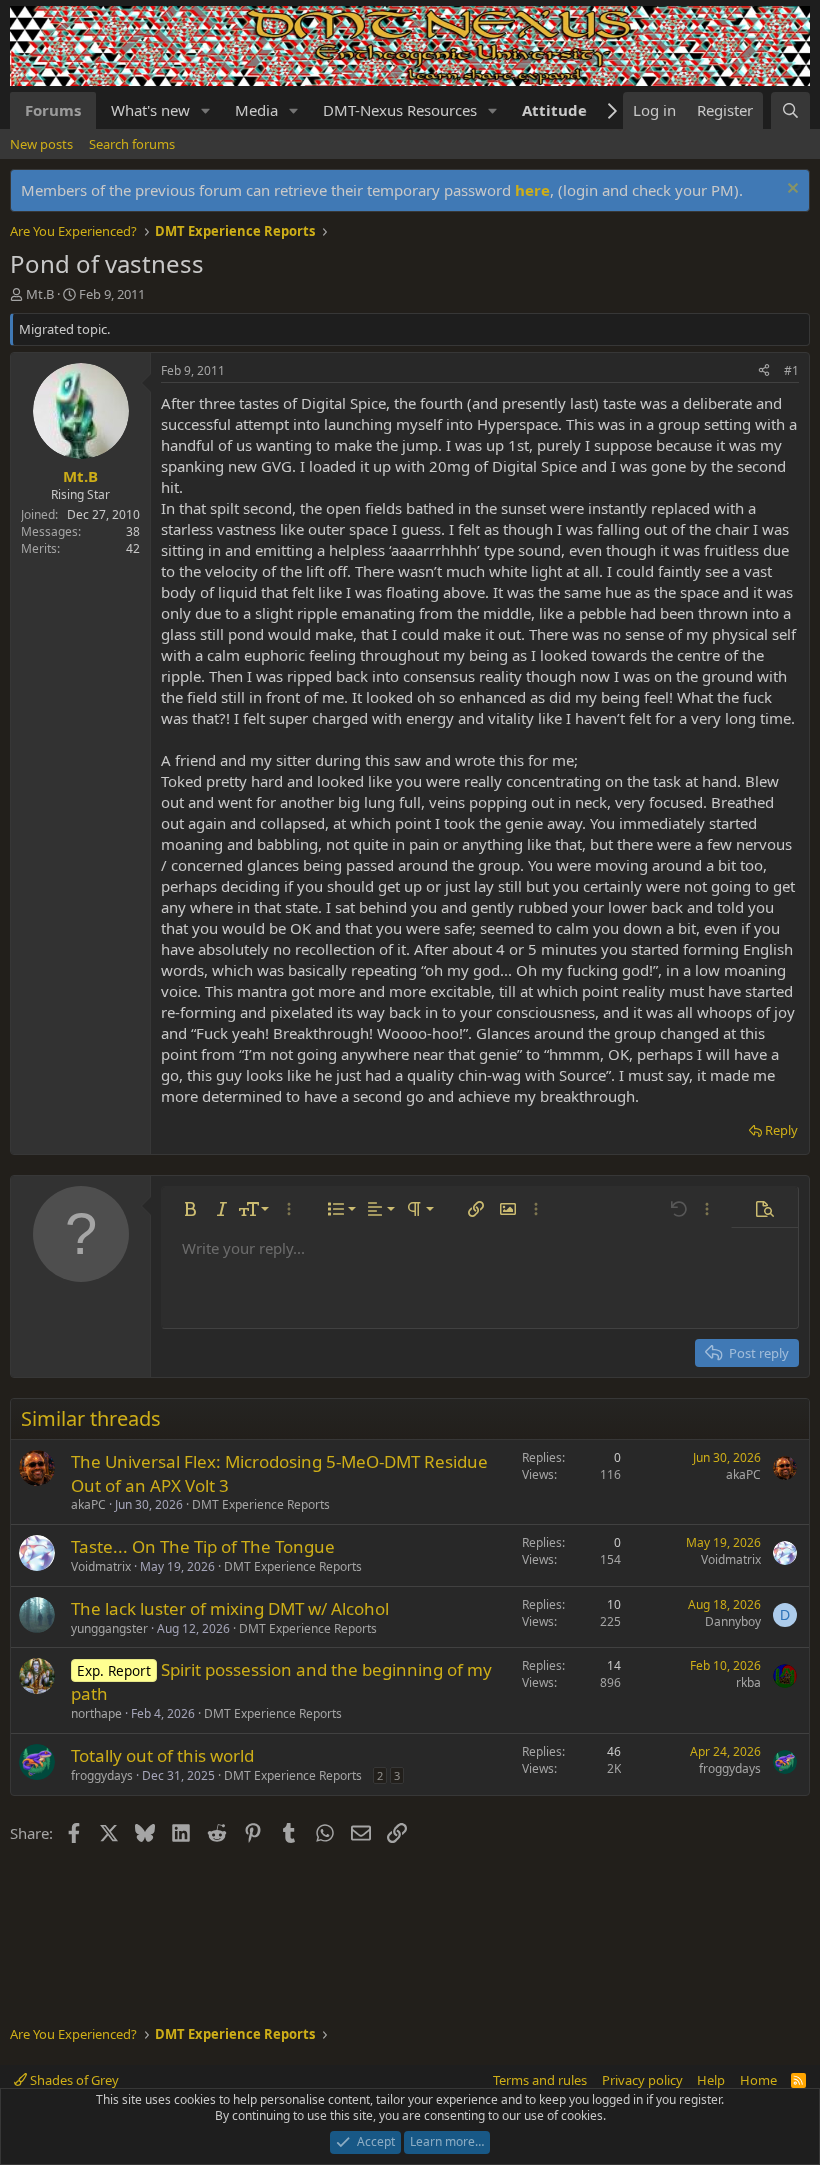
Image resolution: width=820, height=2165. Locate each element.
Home (758, 2080)
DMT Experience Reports (261, 1504)
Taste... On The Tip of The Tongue (203, 1546)
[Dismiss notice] (790, 190)
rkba (748, 1682)
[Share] (764, 371)
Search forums (132, 144)
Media (256, 110)
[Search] (790, 110)
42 (133, 548)
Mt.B (40, 294)
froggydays (102, 1775)
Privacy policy (642, 2080)
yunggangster (109, 1628)
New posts (41, 144)
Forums (53, 110)
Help (711, 2080)
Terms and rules (540, 2080)
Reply (781, 1130)
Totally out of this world (162, 1755)
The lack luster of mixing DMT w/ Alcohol (230, 1608)
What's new (150, 110)
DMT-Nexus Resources (400, 110)
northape (96, 1713)
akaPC (88, 1504)
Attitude (554, 110)
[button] (206, 110)
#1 (791, 370)
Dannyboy (733, 1621)
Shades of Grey (73, 2080)
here (532, 190)
